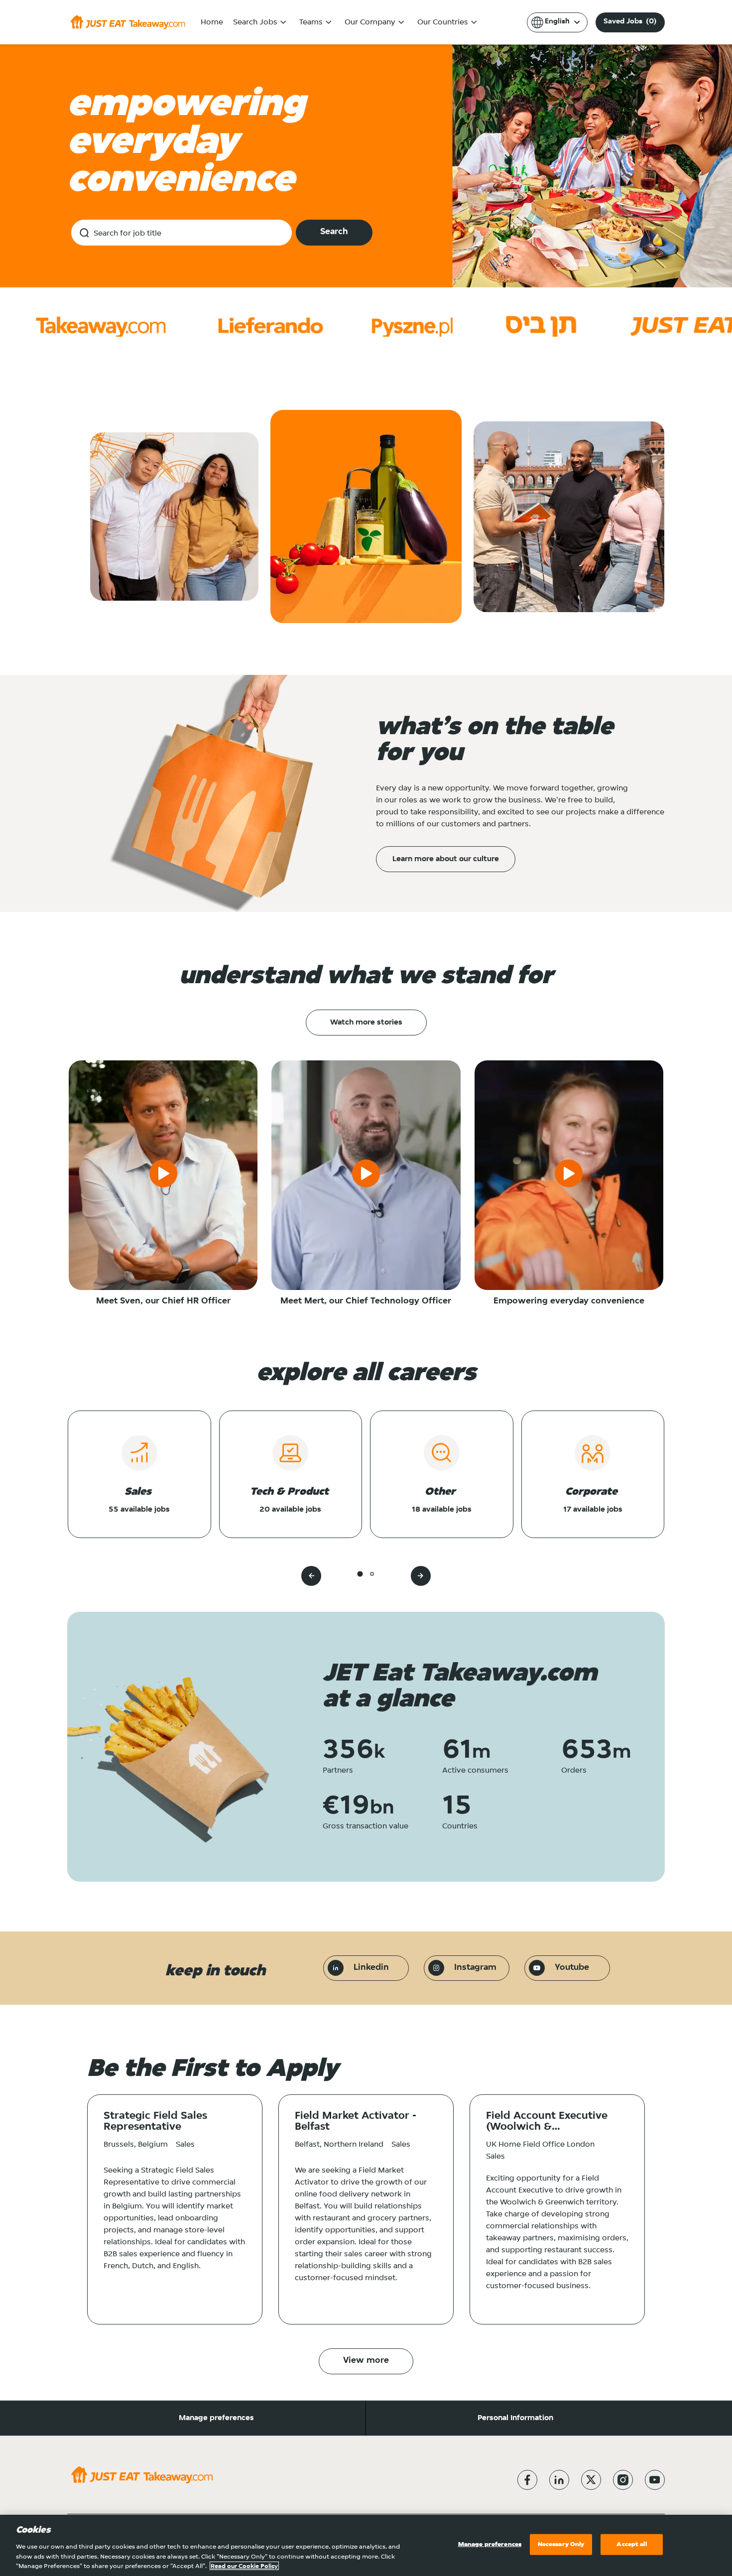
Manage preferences (216, 2418)
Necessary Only (561, 2544)
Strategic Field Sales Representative (155, 2122)
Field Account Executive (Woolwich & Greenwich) (547, 2122)
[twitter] (591, 2480)
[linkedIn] (559, 2480)
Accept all (631, 2544)
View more (366, 2361)
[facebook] (527, 2480)
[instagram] (623, 2480)
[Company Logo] (128, 22)
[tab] (360, 1574)
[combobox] (182, 233)
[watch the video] (163, 1175)
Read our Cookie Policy (244, 2566)
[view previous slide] (311, 1576)
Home (212, 22)
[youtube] (655, 2480)
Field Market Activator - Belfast (356, 2122)
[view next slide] (421, 1576)
